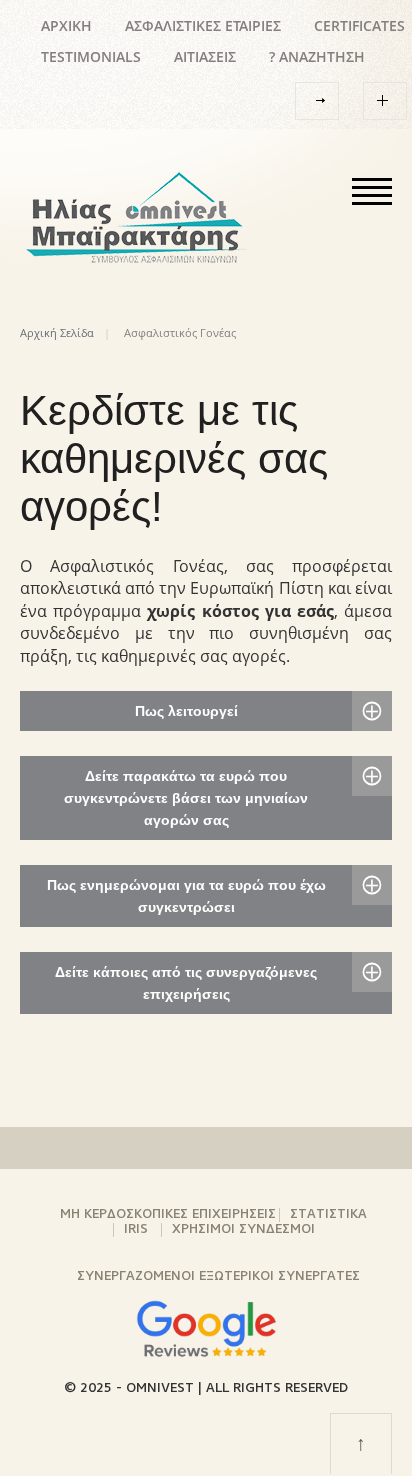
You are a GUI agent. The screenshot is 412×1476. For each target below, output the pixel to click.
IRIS (136, 1229)
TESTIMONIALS (91, 56)
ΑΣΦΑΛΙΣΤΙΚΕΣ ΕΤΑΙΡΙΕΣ (203, 25)
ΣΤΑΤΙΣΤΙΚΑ (328, 1214)
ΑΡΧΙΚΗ (66, 25)
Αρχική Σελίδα (57, 332)
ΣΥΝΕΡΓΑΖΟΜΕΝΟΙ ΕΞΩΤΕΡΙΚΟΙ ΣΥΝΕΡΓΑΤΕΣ (218, 1276)
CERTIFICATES (359, 25)
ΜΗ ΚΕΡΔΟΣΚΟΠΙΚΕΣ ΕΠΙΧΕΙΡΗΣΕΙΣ (168, 1214)
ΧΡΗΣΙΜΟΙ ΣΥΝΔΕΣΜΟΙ (243, 1229)
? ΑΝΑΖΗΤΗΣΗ (317, 56)
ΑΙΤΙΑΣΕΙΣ (205, 56)
